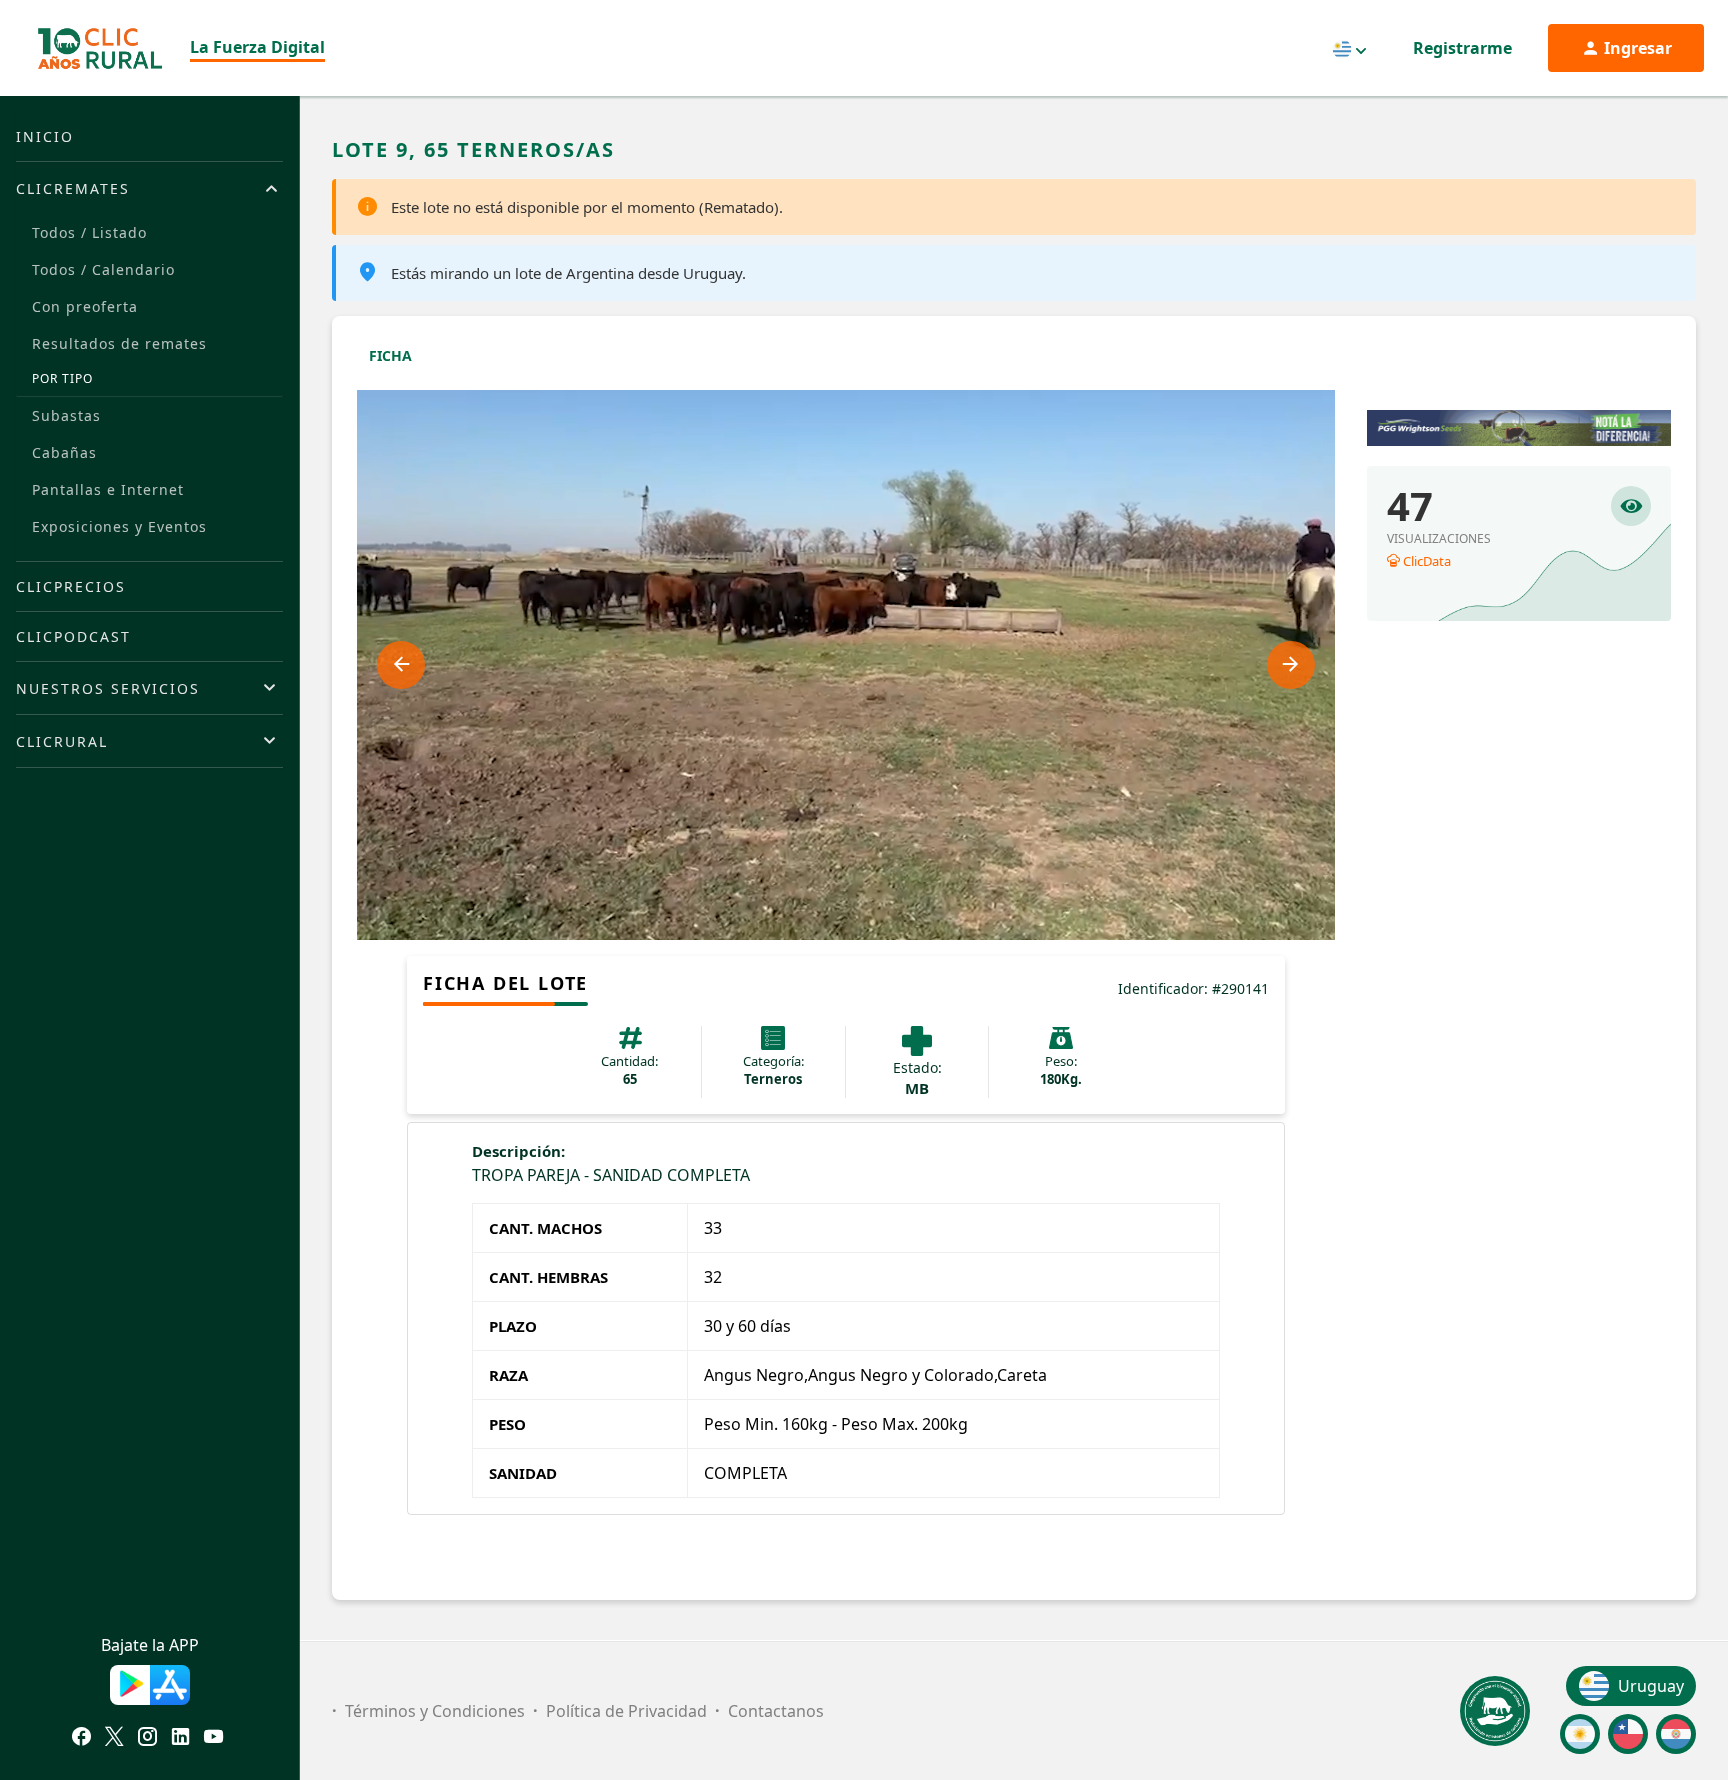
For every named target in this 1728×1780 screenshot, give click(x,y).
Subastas (66, 415)
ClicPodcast (73, 636)
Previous (401, 665)
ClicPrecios (71, 586)
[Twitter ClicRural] (114, 1739)
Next (1291, 665)
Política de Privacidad (626, 1711)
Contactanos (776, 1711)
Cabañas (64, 452)
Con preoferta (85, 306)
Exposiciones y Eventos (119, 526)
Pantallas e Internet (108, 489)
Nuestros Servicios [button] (108, 688)
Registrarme (1462, 48)
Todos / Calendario (103, 269)
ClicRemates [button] (73, 188)
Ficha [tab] (390, 355)
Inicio (45, 136)
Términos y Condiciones (435, 1711)
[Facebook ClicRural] (81, 1739)
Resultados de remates (119, 343)
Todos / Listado (89, 232)
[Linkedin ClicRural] (180, 1739)
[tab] (149, 188)
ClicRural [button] (62, 741)
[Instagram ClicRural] (147, 1739)
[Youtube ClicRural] (213, 1739)
